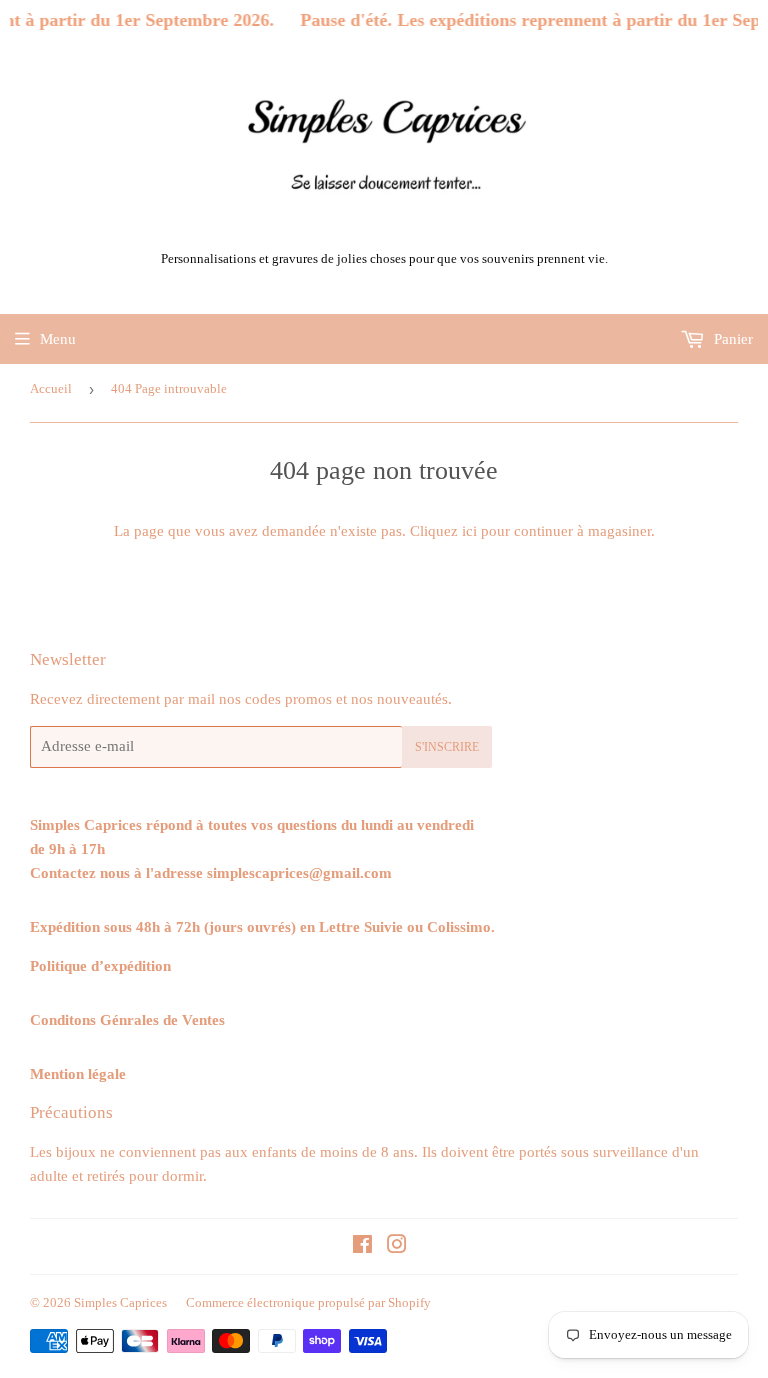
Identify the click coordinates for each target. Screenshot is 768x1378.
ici (469, 531)
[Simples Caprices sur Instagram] (397, 1247)
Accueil (51, 388)
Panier (731, 339)
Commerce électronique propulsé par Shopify (308, 1302)
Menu (58, 339)
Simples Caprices (120, 1302)
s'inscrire (447, 747)
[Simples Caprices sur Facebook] (362, 1247)
